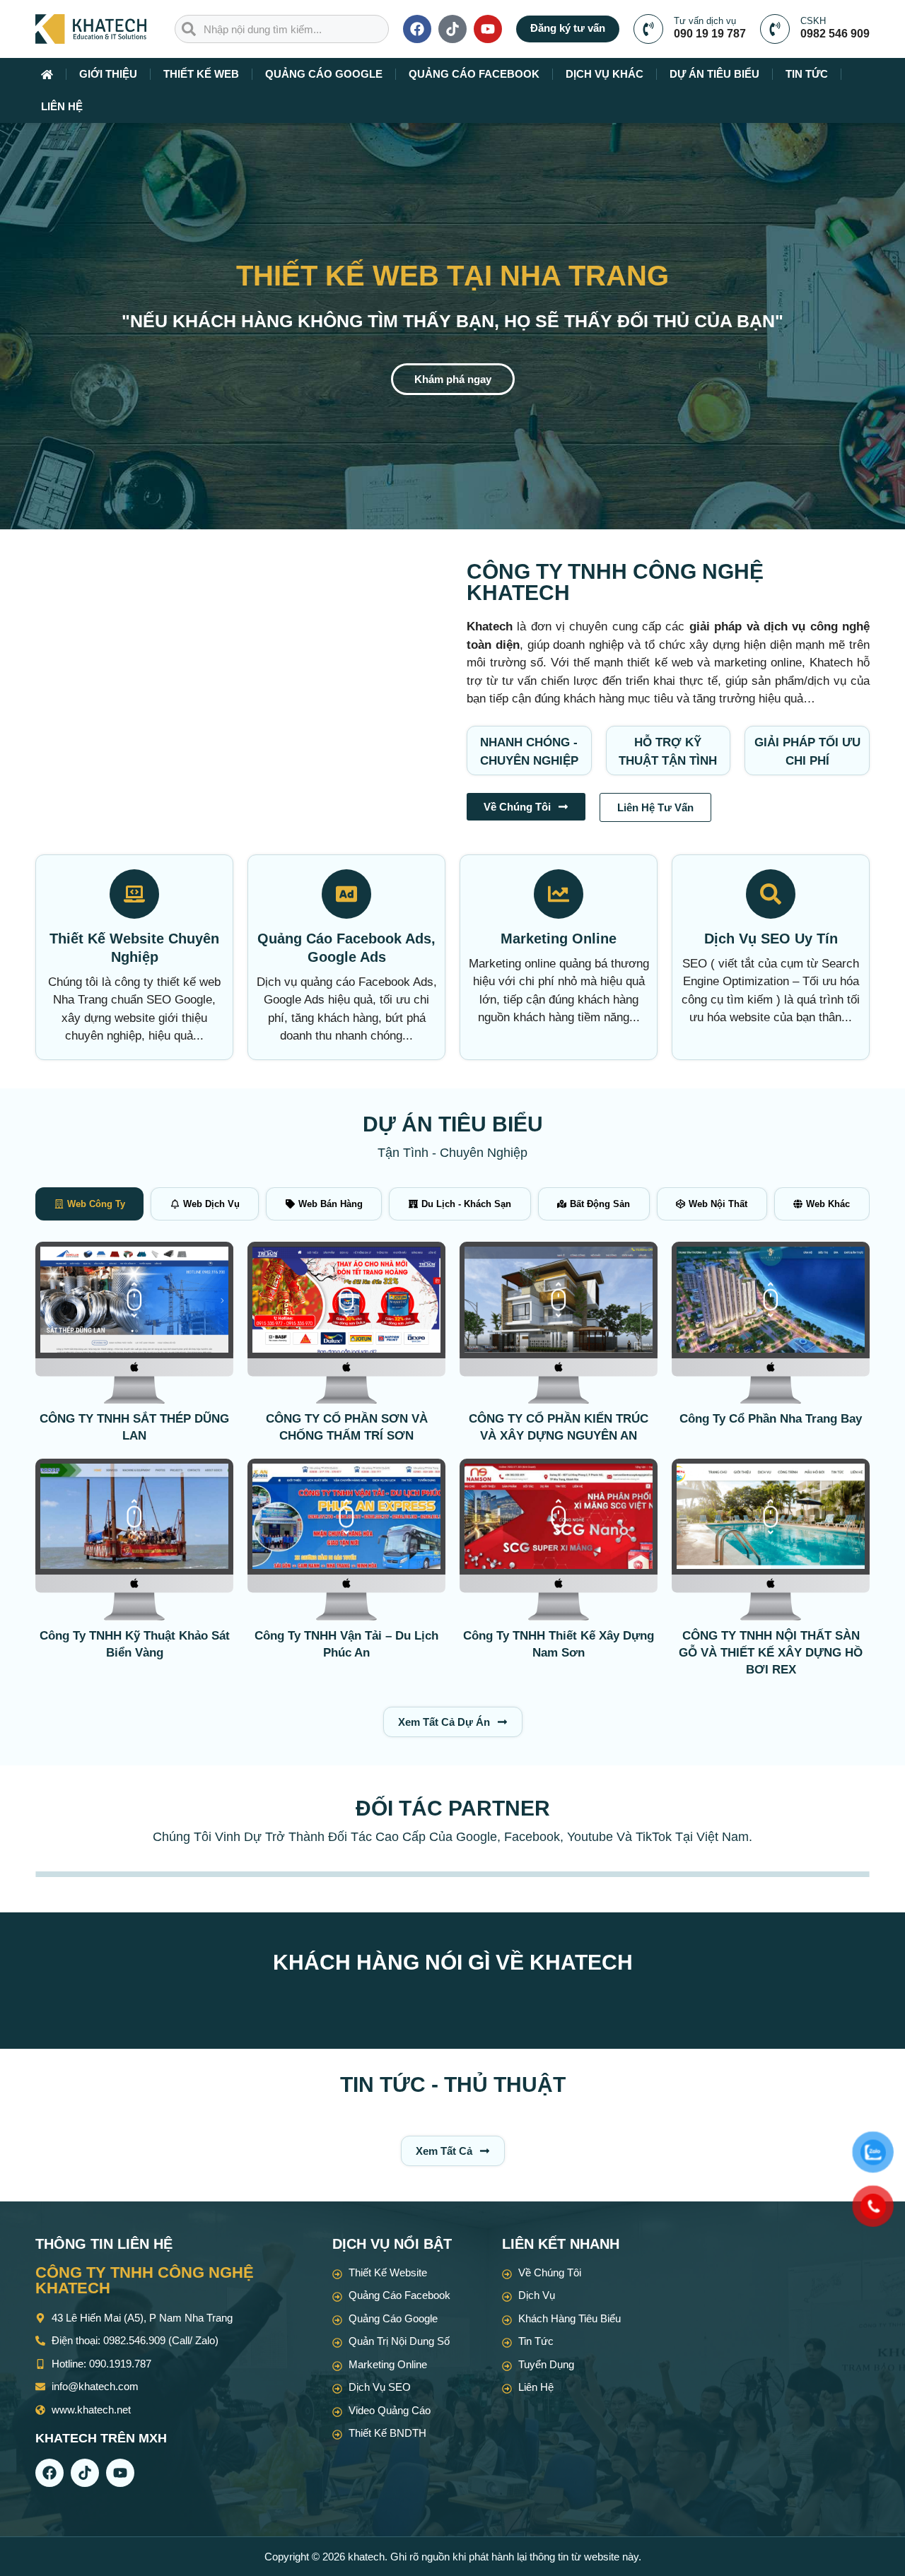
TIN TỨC (807, 74)
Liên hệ (62, 106)
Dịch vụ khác (605, 74)
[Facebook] (417, 29)
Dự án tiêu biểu (714, 74)
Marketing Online (559, 939)
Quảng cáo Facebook (474, 74)
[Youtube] (488, 29)
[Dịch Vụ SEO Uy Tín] (771, 894)
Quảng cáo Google (324, 74)
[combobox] (282, 29)
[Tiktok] (452, 29)
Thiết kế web (201, 74)
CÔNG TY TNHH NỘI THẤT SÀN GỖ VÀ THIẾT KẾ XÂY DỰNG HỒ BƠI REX (771, 1653)
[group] (134, 1323)
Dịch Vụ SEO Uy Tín (771, 939)
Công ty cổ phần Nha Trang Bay (771, 1419)
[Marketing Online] (559, 894)
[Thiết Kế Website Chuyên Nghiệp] (134, 894)
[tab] (89, 1204)
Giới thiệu (108, 74)
